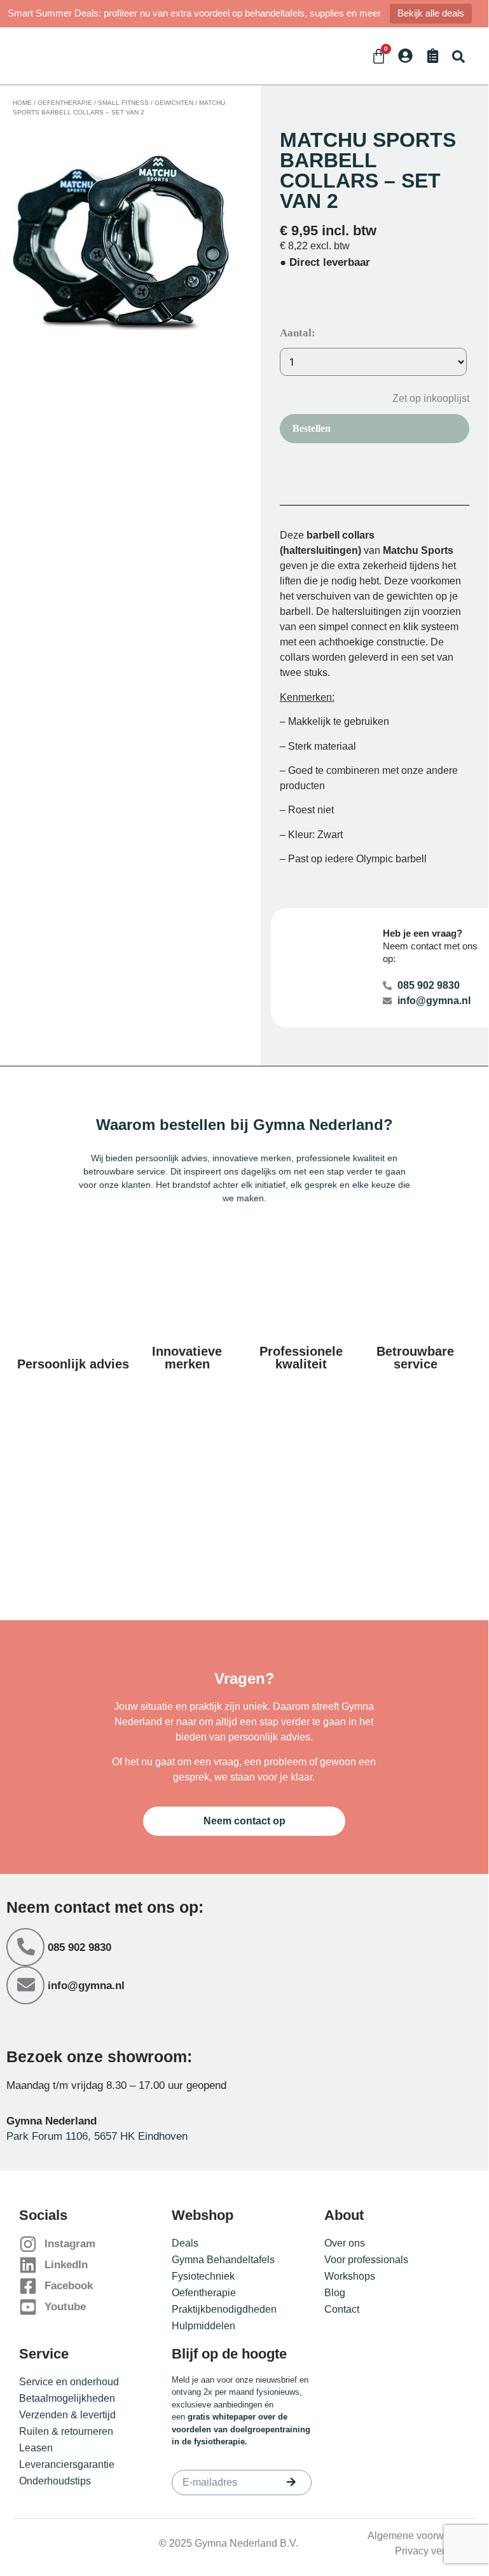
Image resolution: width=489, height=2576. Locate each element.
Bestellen (312, 428)
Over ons (345, 2243)
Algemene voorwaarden (422, 2536)
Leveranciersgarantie (67, 2464)
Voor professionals (366, 2260)
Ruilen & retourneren (66, 2431)
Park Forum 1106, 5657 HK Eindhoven (97, 2136)
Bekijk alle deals (431, 13)
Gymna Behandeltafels (223, 2260)
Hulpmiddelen (203, 2326)
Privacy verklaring (435, 2551)
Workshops (350, 2276)
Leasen (36, 2448)
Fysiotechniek (203, 2276)
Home (22, 103)
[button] (458, 56)
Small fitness (123, 103)
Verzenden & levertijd (67, 2415)
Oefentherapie (65, 103)
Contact (342, 2309)
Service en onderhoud (69, 2382)
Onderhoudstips (55, 2481)
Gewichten (174, 103)
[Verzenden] (291, 2482)
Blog (335, 2293)
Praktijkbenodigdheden (224, 2309)
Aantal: (298, 333)
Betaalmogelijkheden (67, 2398)
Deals (185, 2243)
